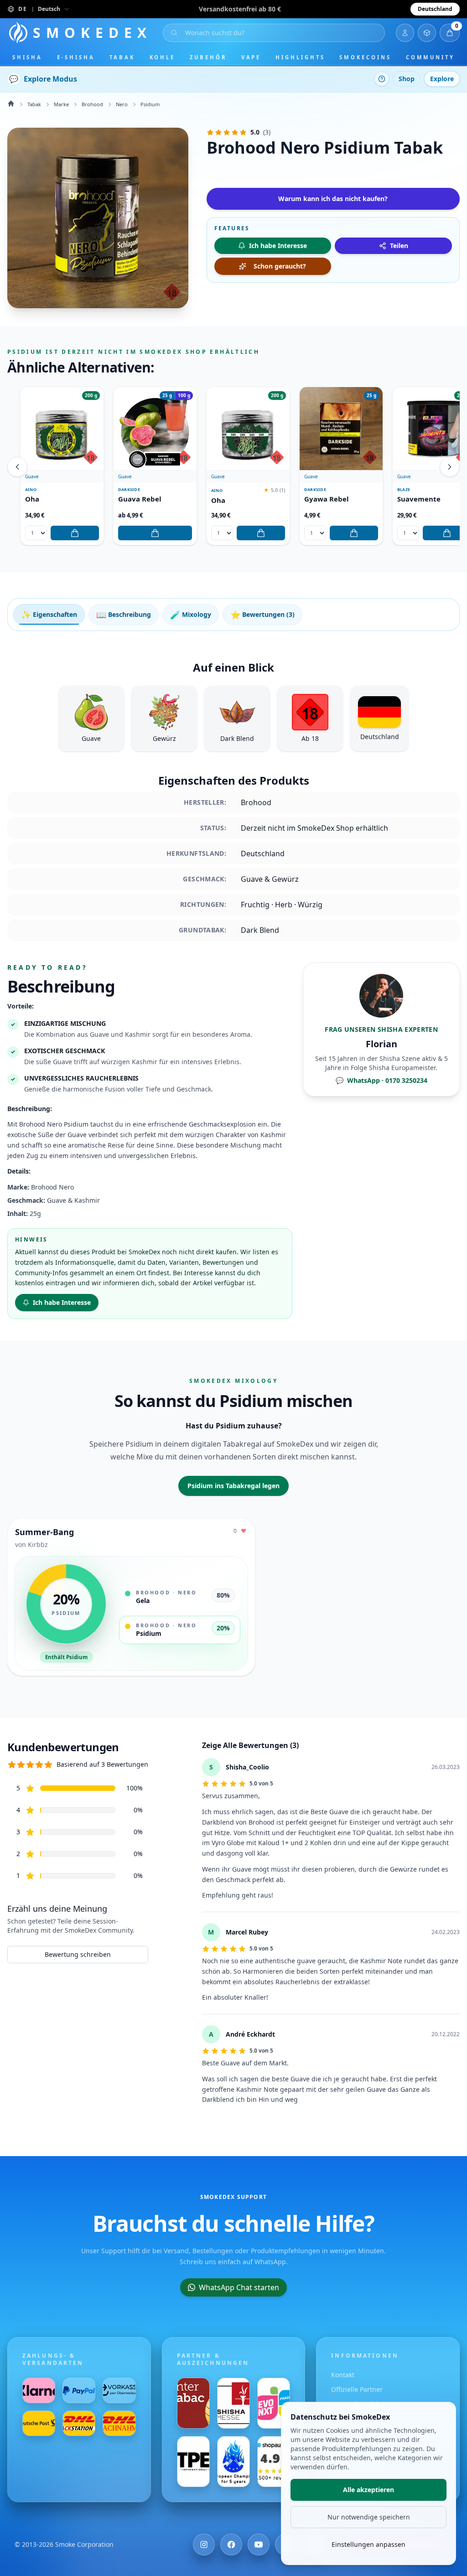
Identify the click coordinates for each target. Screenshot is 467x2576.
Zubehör (208, 57)
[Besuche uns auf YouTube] (259, 2545)
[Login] (405, 33)
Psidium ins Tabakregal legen (233, 1486)
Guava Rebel (140, 499)
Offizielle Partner (357, 2389)
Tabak (122, 57)
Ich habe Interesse (62, 1302)
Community (430, 57)
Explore (442, 79)
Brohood (92, 104)
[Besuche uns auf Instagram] (204, 2545)
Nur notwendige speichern (369, 2517)
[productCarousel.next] (450, 467)
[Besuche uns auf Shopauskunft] (274, 2462)
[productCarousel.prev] (17, 467)
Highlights (300, 57)
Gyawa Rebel (327, 499)
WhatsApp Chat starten (239, 2287)
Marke (61, 104)
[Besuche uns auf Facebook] (231, 2545)
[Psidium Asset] (98, 218)
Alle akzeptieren (368, 2490)
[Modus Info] (382, 79)
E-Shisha (76, 57)
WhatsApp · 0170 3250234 (381, 1080)
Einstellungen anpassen (368, 2544)
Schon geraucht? (280, 266)
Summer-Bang (44, 1532)
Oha (32, 499)
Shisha (27, 57)
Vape (251, 57)
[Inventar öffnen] (427, 33)
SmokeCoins (365, 57)
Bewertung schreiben (78, 1954)
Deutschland (435, 9)
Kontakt (343, 2375)
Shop (407, 79)
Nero (122, 104)
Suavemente (419, 499)
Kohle (163, 57)
